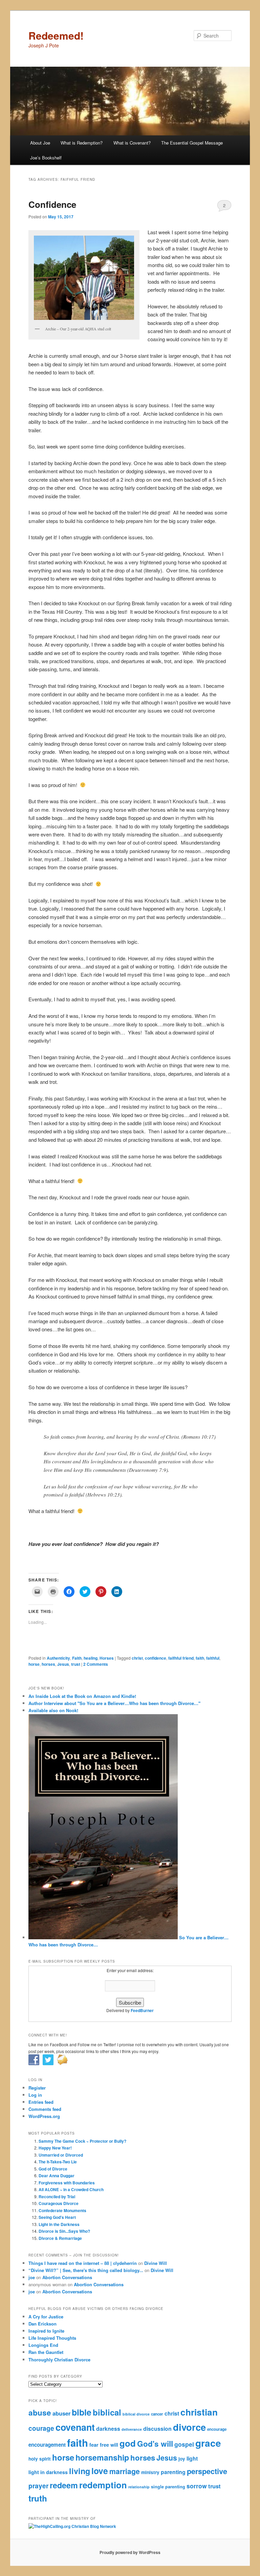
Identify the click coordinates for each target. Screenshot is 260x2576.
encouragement (47, 2445)
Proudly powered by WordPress (130, 2552)
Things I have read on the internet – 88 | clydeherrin (83, 2263)
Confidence (52, 204)
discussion (157, 2429)
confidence (156, 1658)
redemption (103, 2485)
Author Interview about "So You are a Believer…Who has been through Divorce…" (114, 1703)
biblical (107, 2412)
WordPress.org (44, 2116)
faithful (213, 1658)
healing (91, 1658)
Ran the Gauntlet (46, 2352)
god (128, 2443)
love (100, 2471)
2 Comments (224, 207)
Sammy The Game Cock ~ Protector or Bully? (82, 2141)
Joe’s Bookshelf (46, 158)
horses (48, 1664)
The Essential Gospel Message (192, 143)
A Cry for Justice (46, 2317)
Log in (35, 2095)
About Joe (40, 143)
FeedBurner (142, 2010)
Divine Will (156, 2263)
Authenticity (58, 1658)
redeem (64, 2485)
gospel (184, 2444)
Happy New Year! (55, 2148)
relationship (139, 2487)
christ (137, 1658)
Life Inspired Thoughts (52, 2338)
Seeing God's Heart (57, 2217)
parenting (173, 2472)
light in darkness (48, 2472)
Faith (77, 1658)
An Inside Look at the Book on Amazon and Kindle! (82, 1696)
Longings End (43, 2345)
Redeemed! (56, 35)
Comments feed (45, 2109)
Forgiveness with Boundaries (67, 2183)
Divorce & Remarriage (60, 2238)
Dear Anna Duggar (57, 2176)
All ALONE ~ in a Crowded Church (71, 2189)
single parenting (168, 2487)
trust (76, 1664)
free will (109, 2445)
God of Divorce (53, 2169)
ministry (150, 2472)
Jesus (63, 1664)
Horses (107, 1658)
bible (82, 2412)
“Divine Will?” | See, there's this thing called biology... (86, 2270)
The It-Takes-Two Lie (58, 2162)
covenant (75, 2427)
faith (200, 1658)
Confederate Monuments (62, 2210)
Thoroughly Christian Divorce (59, 2360)
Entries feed (41, 2102)
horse (34, 1664)
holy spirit (40, 2459)
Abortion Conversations (67, 2277)
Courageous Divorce (59, 2203)
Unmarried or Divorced (61, 2155)
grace (208, 2443)
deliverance (132, 2429)
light (192, 2458)
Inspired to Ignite (46, 2331)
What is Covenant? (132, 143)
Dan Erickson (42, 2324)
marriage (125, 2471)
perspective (207, 2471)
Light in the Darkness (59, 2224)
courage (41, 2428)
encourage (217, 2429)
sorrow (197, 2486)
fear (94, 2445)
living (80, 2471)
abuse (40, 2413)
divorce (189, 2427)
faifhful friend (181, 1658)
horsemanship (102, 2457)
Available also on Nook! (53, 1710)
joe (32, 2277)
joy (182, 2459)
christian (199, 2412)
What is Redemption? (82, 143)
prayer (38, 2486)
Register (37, 2088)
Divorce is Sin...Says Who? (64, 2231)
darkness (108, 2429)
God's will (155, 2444)
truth (38, 2498)
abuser (61, 2413)
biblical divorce (136, 2414)
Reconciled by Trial (57, 2197)
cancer (157, 2414)
